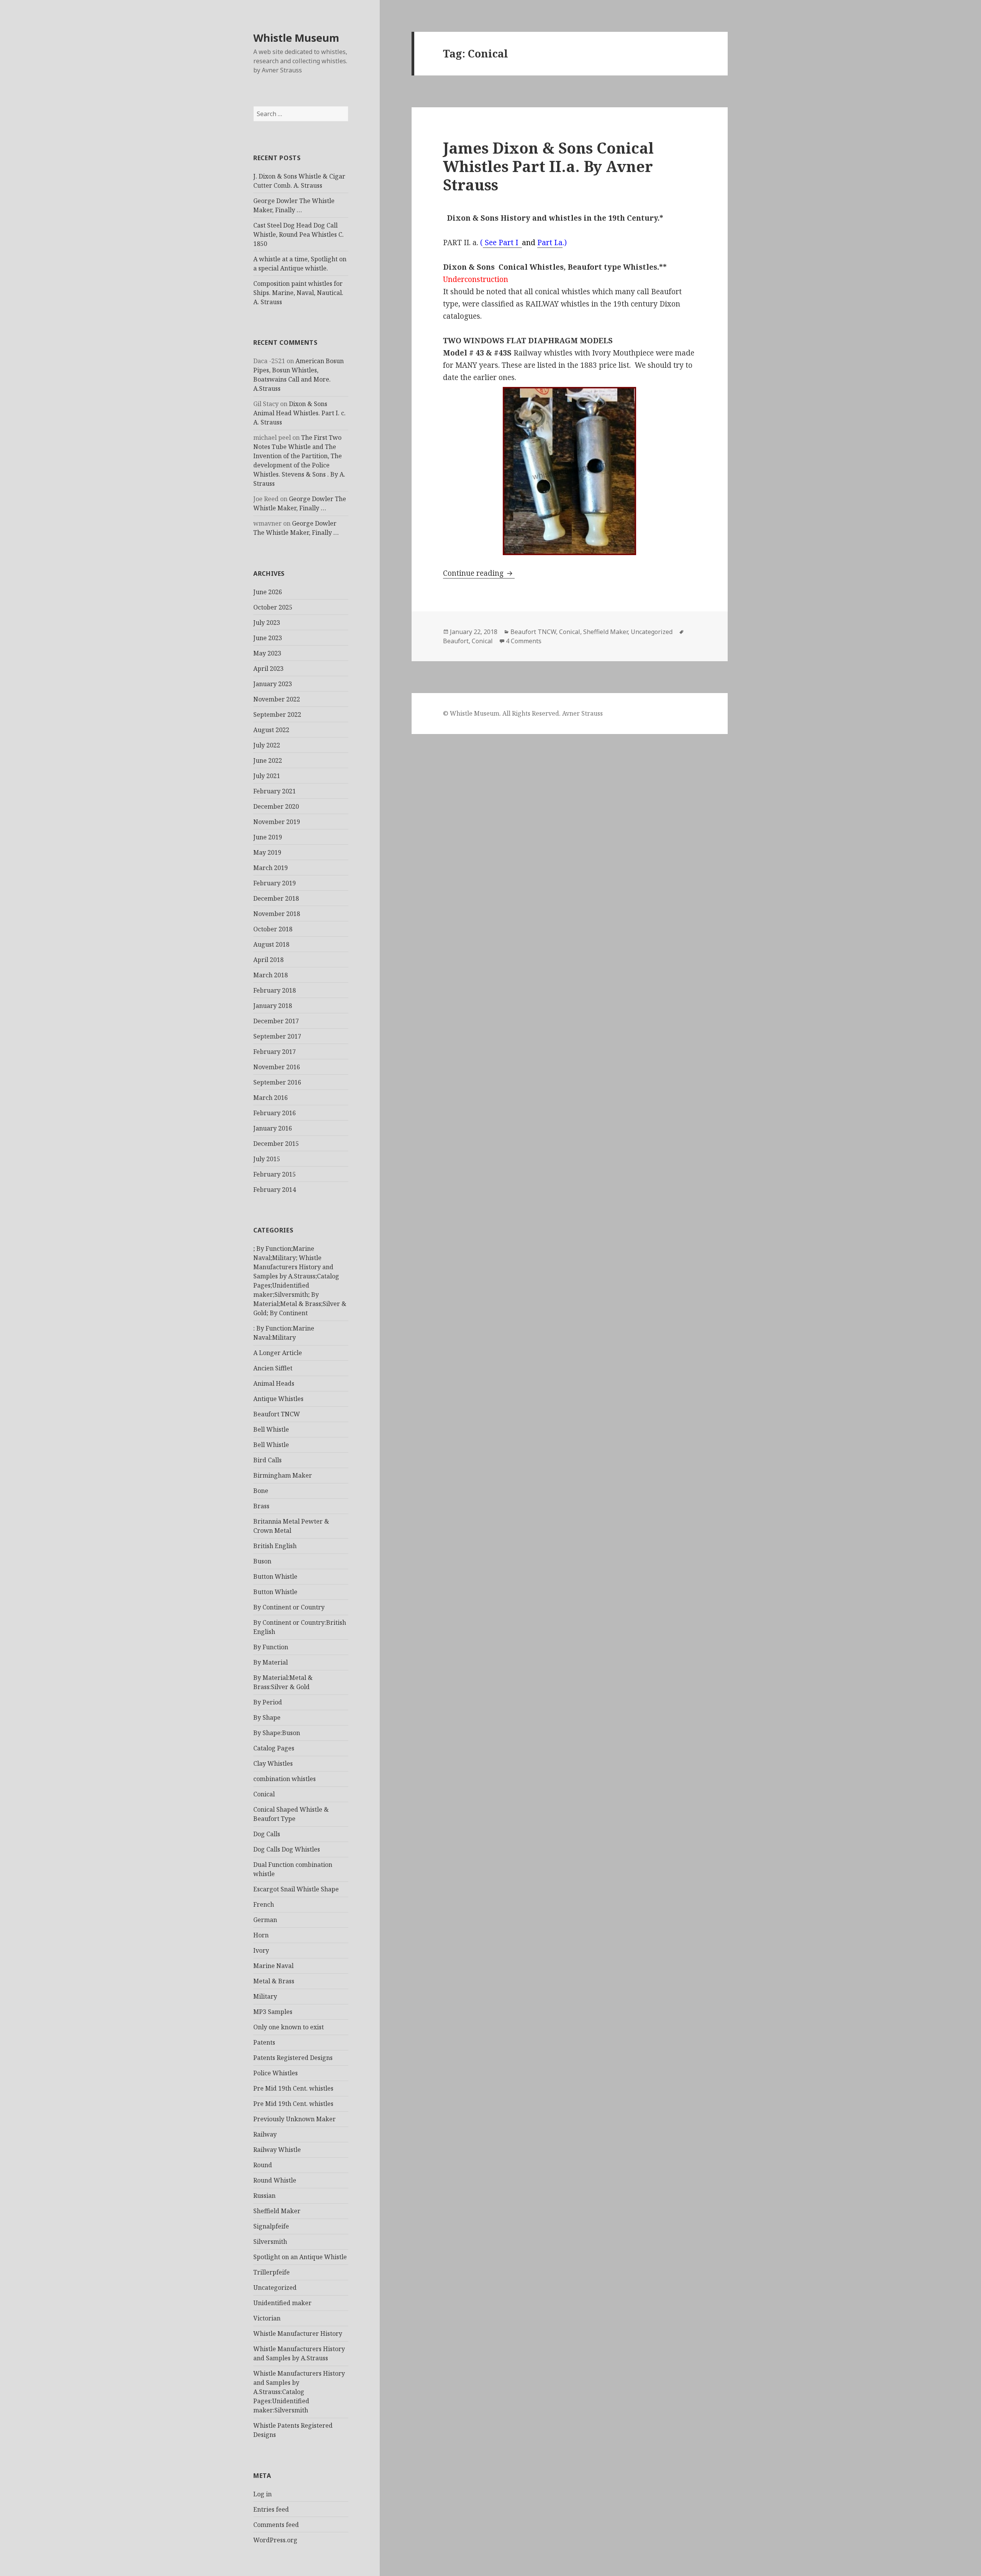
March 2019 (271, 868)
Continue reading (479, 573)
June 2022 (268, 760)
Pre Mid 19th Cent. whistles (293, 2088)
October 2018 (273, 929)
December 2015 (276, 1144)
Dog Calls (267, 1834)
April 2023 (268, 669)
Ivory (261, 1950)
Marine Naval (273, 1966)
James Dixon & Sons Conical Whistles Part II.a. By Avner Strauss (548, 166)
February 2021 (275, 791)
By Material (271, 1662)
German (265, 1920)
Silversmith (270, 2242)
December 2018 (276, 898)
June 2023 (268, 638)
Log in (262, 2494)
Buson (262, 1561)
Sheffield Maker (277, 2211)
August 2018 (271, 944)
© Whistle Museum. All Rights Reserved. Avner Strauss (523, 713)
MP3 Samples (273, 2012)
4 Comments (524, 641)
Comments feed (276, 2525)
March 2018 (271, 975)
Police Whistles (276, 2073)
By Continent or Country (289, 1607)
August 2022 (271, 730)
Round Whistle (275, 2180)
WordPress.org (275, 2540)
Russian (264, 2196)
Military (265, 1996)
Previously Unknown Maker (294, 2119)
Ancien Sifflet (273, 1368)
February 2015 (275, 1174)
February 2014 (275, 1190)
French (264, 1904)
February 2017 (275, 1052)
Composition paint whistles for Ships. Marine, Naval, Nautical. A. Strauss (298, 293)
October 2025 (273, 607)
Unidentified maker (282, 2303)
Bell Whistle (271, 1429)
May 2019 (267, 852)
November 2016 (277, 1067)
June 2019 (268, 837)
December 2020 (276, 806)
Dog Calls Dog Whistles (287, 1849)
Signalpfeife (271, 2226)
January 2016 (273, 1128)
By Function (271, 1647)
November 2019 (277, 822)
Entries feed (271, 2509)
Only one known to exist (289, 2027)
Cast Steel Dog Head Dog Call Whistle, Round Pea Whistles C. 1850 (299, 234)
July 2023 (267, 623)
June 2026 (268, 592)
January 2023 (273, 684)
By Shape (267, 1717)
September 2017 (277, 1036)
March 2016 (271, 1098)
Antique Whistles (278, 1399)
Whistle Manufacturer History (298, 2333)
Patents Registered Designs (293, 2058)
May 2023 (267, 653)
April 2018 (268, 960)
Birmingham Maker (283, 1475)
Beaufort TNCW (277, 1414)
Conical (264, 1794)
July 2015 (267, 1159)
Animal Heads (274, 1383)
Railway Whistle (277, 2150)
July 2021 (267, 776)
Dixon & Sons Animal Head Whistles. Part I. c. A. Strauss (299, 413)
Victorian (267, 2318)
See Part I (502, 243)
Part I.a (550, 243)
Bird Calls (267, 1460)
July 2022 (267, 745)
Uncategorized (275, 2288)
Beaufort (456, 641)
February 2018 (275, 990)
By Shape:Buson (277, 1733)
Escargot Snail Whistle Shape (296, 1889)
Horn (261, 1935)
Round (263, 2165)
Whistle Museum (296, 38)
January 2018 (273, 1006)
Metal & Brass (274, 1981)
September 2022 (277, 714)
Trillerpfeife (271, 2272)
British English (275, 1546)
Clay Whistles (273, 1763)
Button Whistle (275, 1576)
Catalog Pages (274, 1748)
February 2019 (275, 883)
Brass (261, 1506)
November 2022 (277, 699)
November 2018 (277, 914)
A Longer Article (278, 1353)
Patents (264, 2042)
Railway (265, 2134)
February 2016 (275, 1113)
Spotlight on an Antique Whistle (300, 2257)
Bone (261, 1491)
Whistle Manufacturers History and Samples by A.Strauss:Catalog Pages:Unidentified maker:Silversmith (299, 2392)
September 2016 (277, 1082)
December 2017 (276, 1021)
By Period (268, 1702)
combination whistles (285, 1779)
